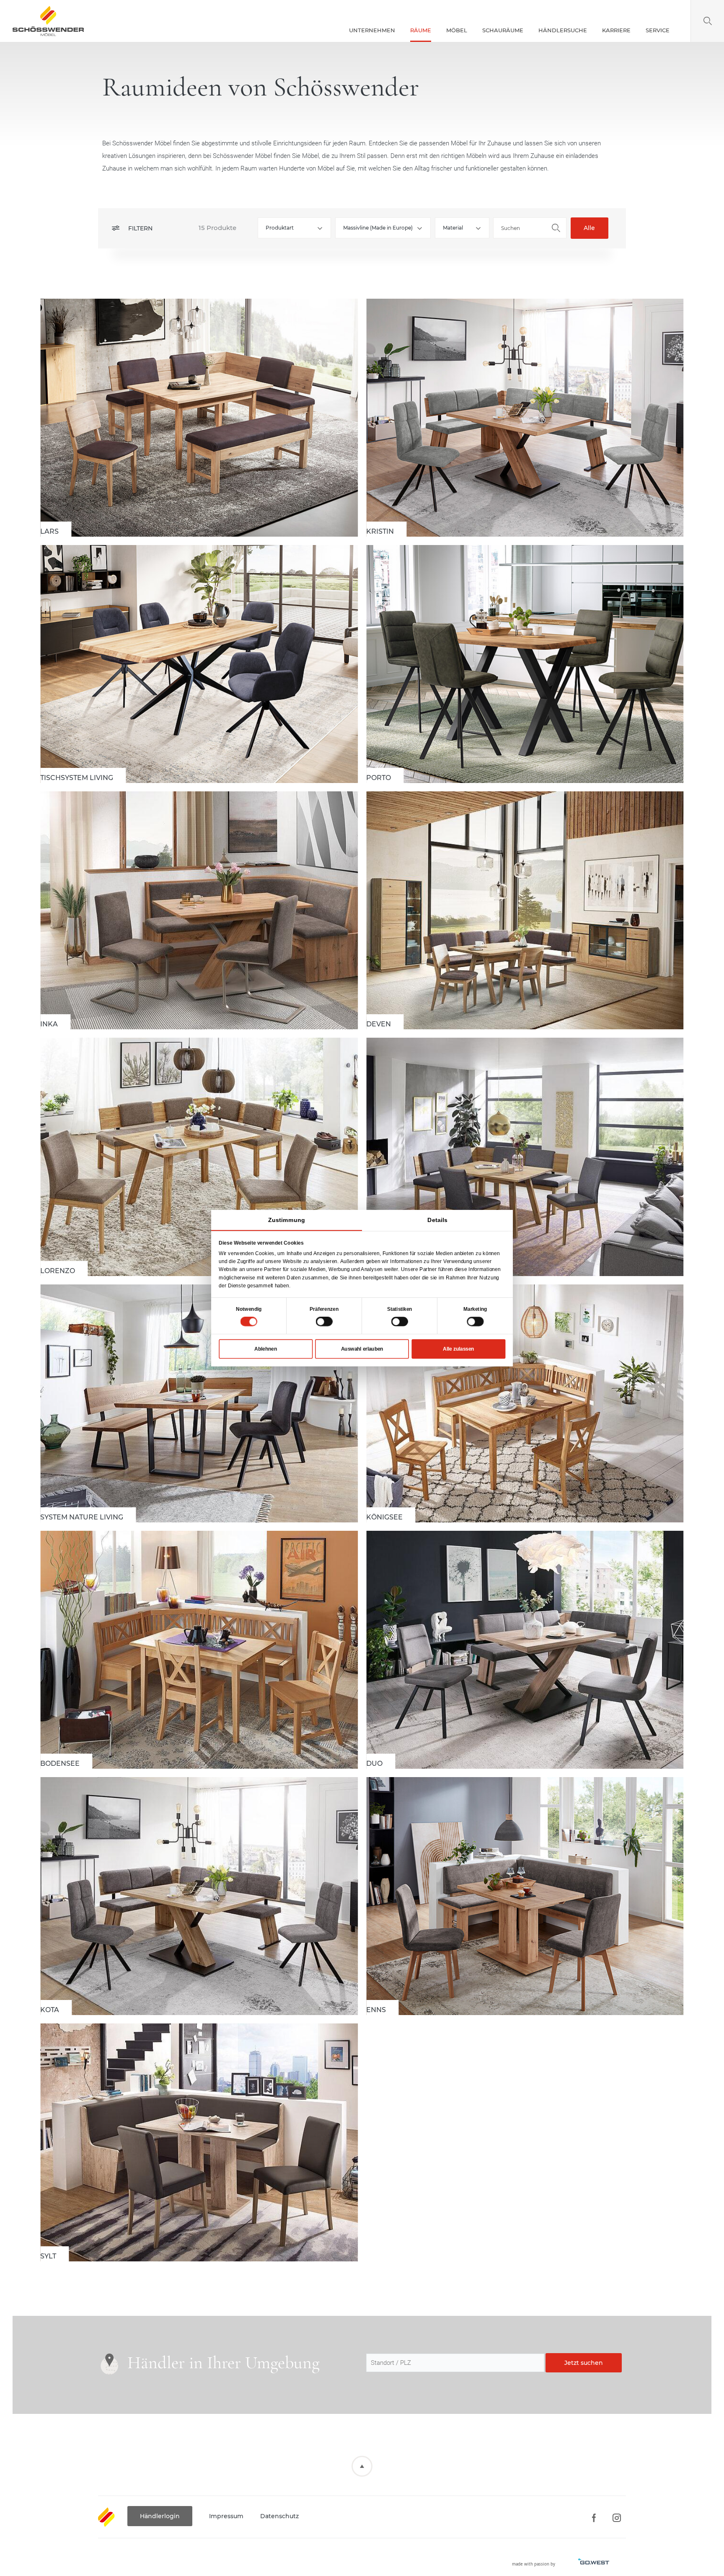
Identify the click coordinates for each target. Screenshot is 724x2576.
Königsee (525, 1403)
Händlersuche (563, 30)
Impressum (226, 2516)
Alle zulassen (458, 1349)
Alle (589, 228)
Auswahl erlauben (362, 1349)
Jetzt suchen (584, 2363)
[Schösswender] (48, 21)
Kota (199, 1896)
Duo (525, 1650)
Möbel (457, 30)
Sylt (199, 2142)
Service (658, 30)
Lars (199, 418)
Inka (199, 910)
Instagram (617, 2518)
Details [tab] (437, 1220)
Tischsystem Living (199, 664)
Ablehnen (266, 1349)
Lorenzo (199, 1157)
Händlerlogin (160, 2516)
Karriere (616, 30)
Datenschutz (279, 2516)
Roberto (525, 1157)
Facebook (593, 2518)
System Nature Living (199, 1403)
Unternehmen (372, 30)
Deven (525, 910)
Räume (421, 30)
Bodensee (199, 1650)
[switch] (324, 1321)
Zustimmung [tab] (286, 1220)
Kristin (525, 418)
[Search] (707, 21)
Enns (525, 1896)
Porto (525, 664)
